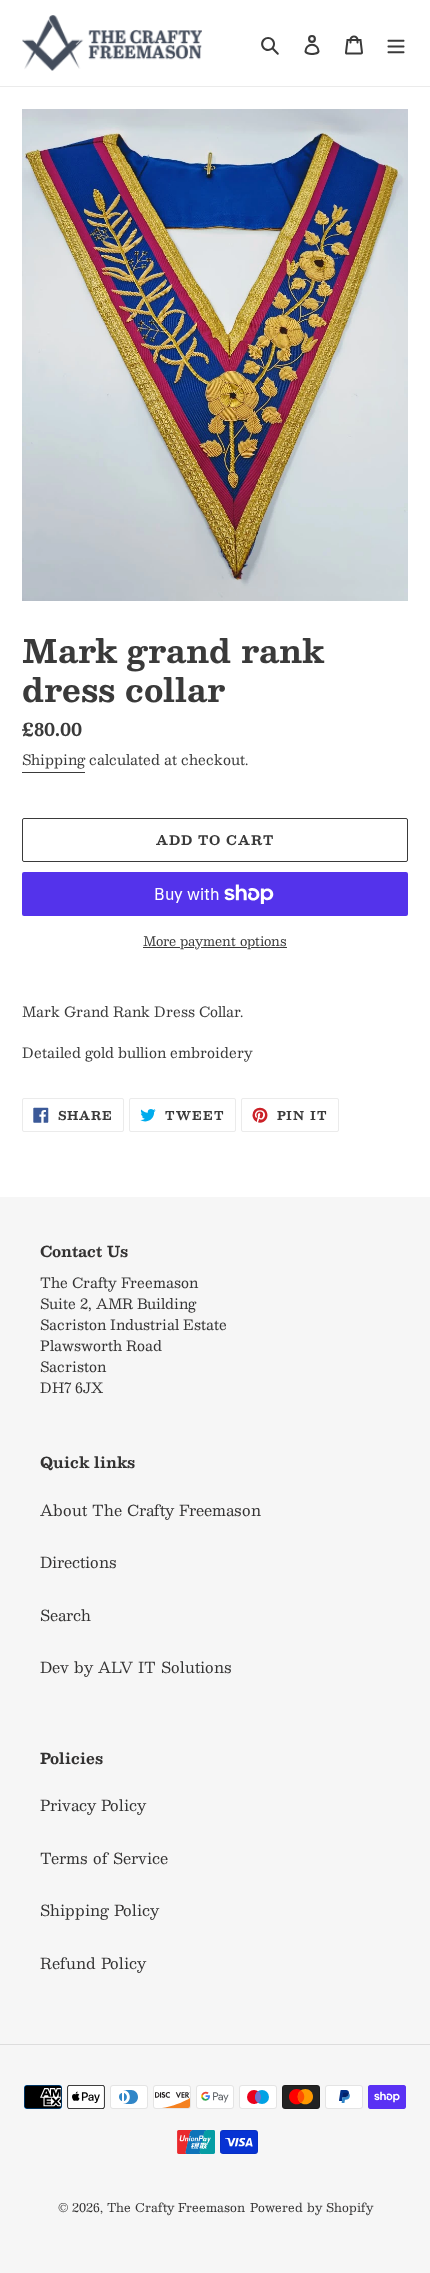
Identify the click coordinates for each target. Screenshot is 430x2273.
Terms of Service (104, 1857)
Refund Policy (93, 1962)
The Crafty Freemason (176, 2207)
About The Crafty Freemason (150, 1509)
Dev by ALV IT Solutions (136, 1666)
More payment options (215, 942)
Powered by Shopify (311, 2207)
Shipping (53, 759)
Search (65, 1614)
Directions (78, 1561)
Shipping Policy (99, 1909)
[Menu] (396, 42)
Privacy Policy (93, 1804)
